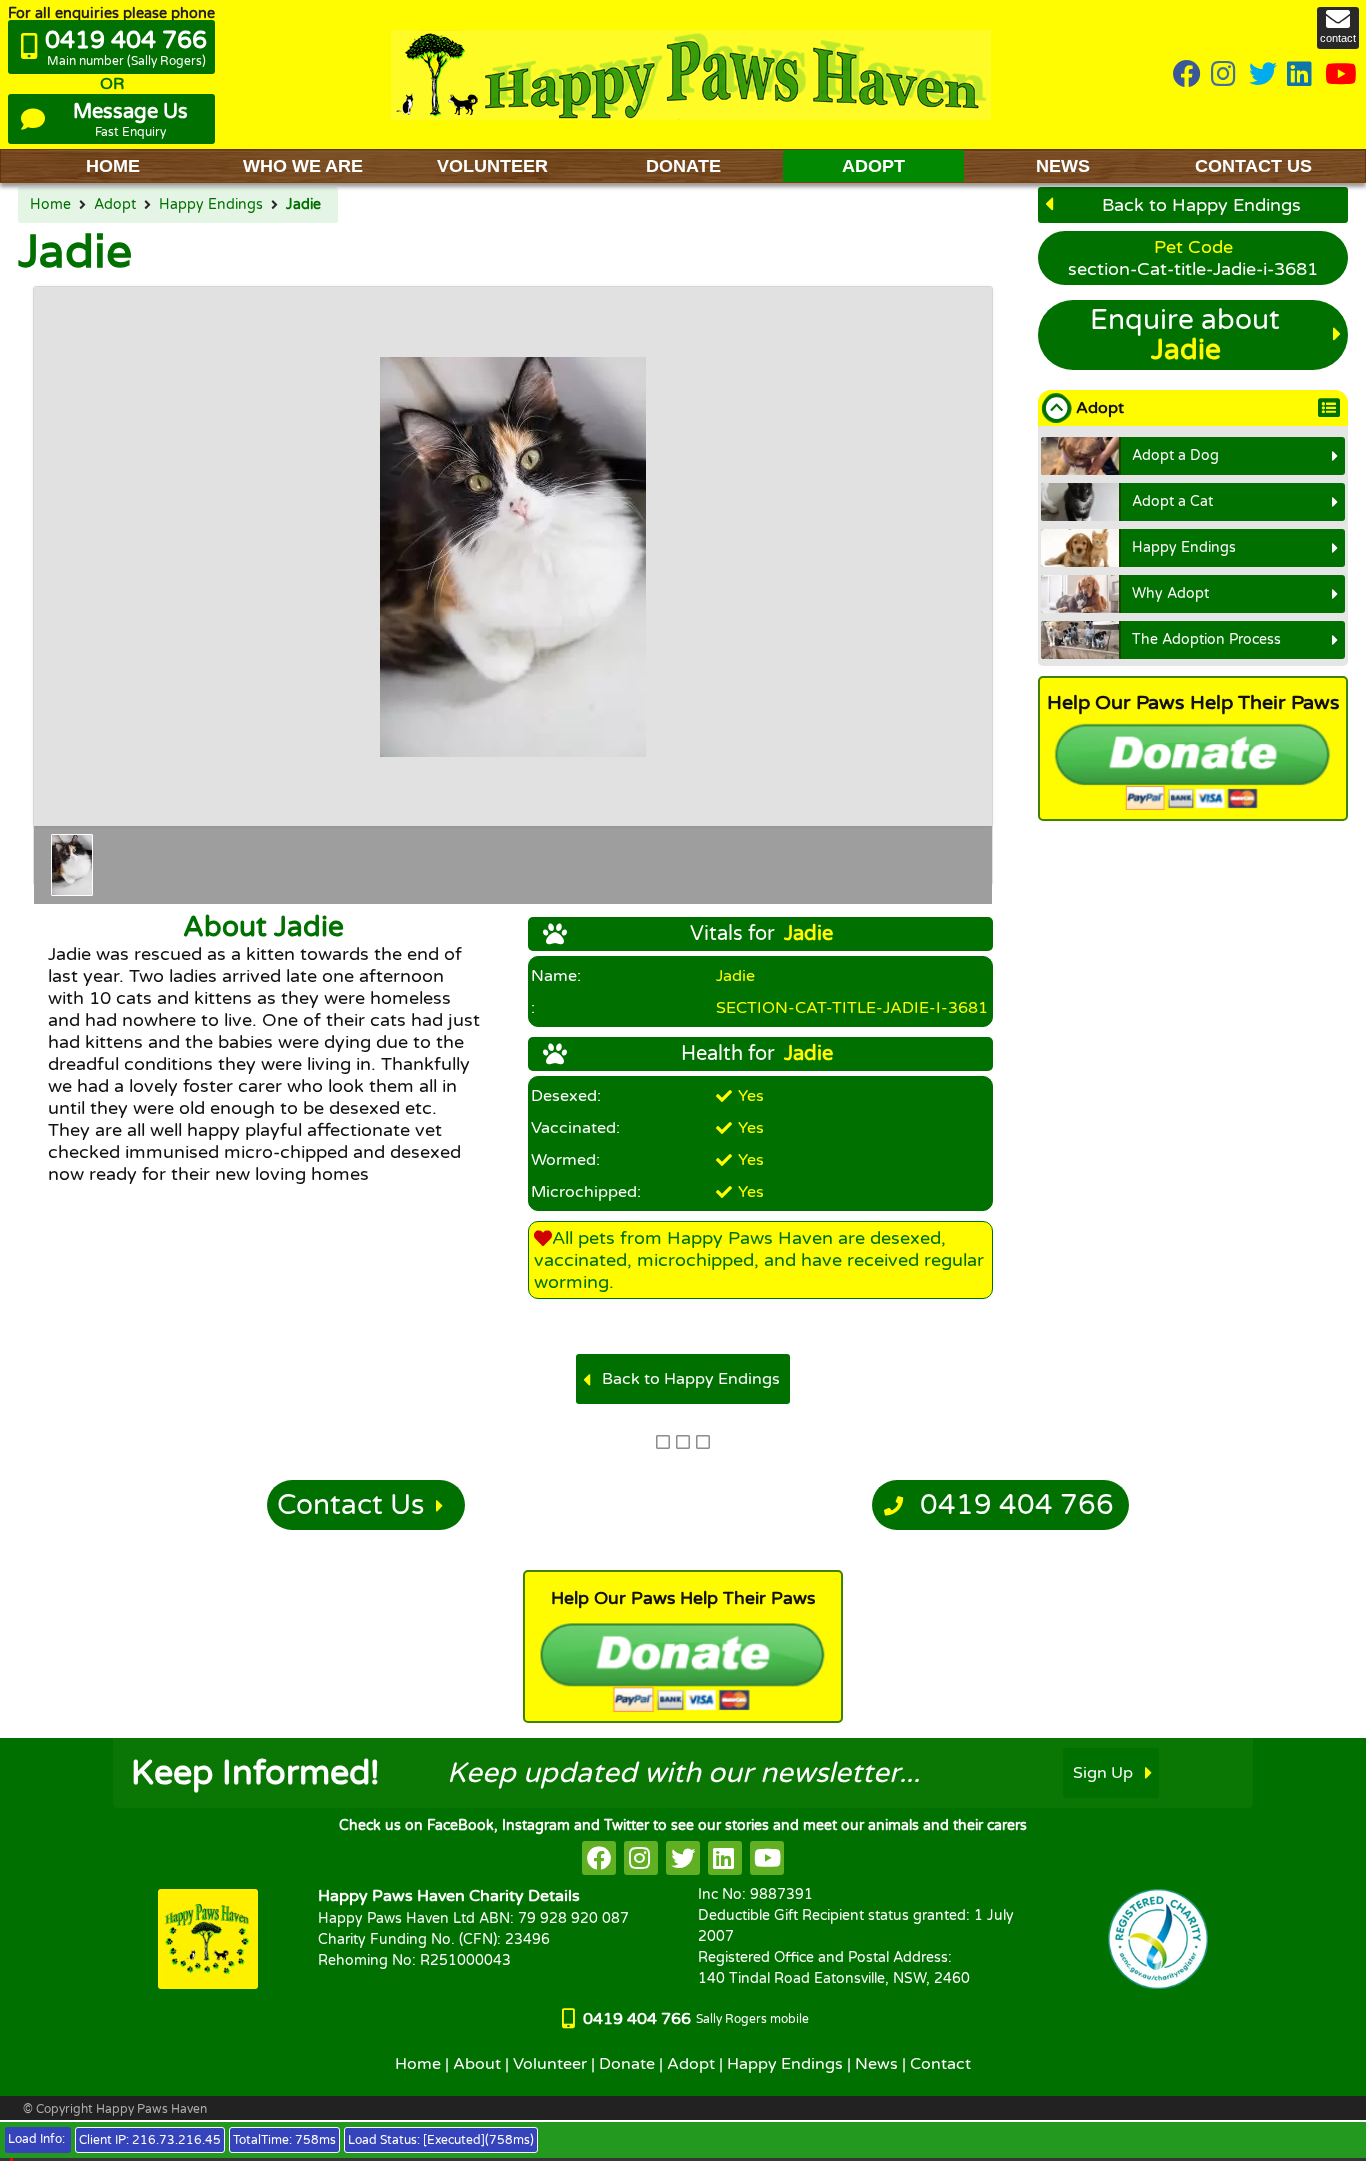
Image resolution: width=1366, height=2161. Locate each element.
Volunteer (550, 2064)
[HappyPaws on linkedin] (1301, 75)
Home (50, 205)
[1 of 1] (72, 865)
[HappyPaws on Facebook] (1187, 75)
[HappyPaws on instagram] (1225, 75)
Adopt (115, 205)
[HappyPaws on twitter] (1263, 75)
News (876, 2064)
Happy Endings (211, 205)
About (477, 2064)
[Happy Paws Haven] (691, 74)
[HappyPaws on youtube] (1341, 75)
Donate (627, 2064)
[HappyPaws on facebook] (599, 1858)
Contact (940, 2064)
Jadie (303, 205)
